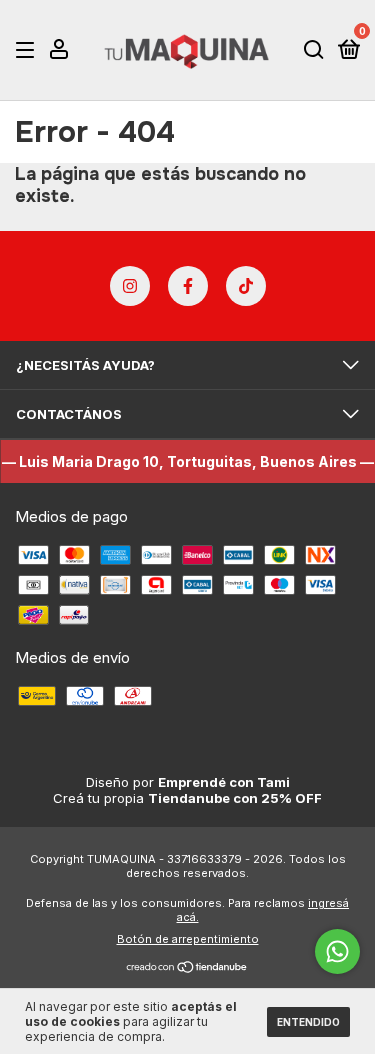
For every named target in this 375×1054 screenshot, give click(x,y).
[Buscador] (314, 50)
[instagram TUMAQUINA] (130, 286)
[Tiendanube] (187, 968)
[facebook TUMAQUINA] (188, 286)
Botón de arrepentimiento (188, 939)
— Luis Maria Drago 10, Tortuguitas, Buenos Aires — (188, 461)
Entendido (308, 1022)
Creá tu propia (187, 798)
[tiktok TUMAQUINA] (246, 286)
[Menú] (28, 50)
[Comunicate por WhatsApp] (337, 951)
